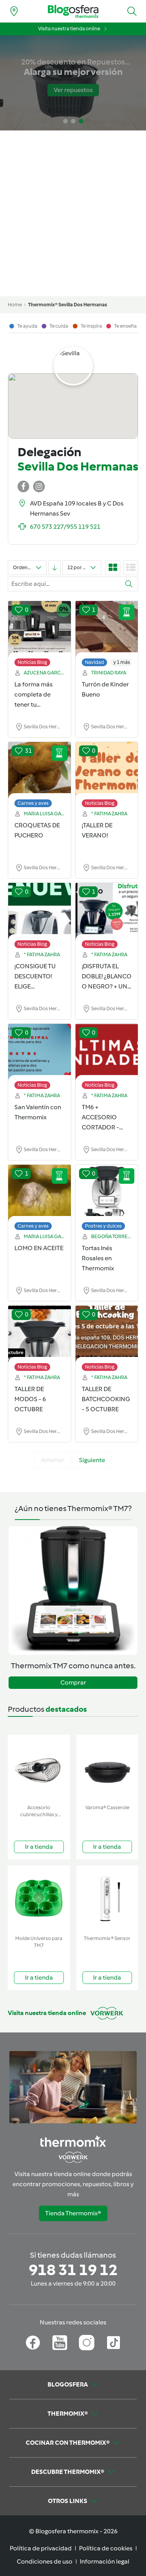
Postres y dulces (103, 1226)
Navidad (94, 662)
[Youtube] (60, 2343)
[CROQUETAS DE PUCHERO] (40, 771)
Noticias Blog (32, 662)
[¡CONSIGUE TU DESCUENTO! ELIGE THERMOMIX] (40, 912)
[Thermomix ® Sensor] (107, 1899)
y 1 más (122, 662)
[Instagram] (87, 2343)
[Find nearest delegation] (14, 11)
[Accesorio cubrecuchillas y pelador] (39, 1768)
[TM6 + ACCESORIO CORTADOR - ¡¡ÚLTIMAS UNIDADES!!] (107, 1053)
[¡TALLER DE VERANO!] (107, 771)
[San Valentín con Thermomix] (40, 1053)
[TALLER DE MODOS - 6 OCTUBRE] (40, 1334)
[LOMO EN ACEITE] (40, 1193)
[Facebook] (33, 2343)
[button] (132, 11)
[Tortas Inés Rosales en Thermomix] (107, 1193)
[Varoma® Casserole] (107, 1768)
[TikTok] (113, 2343)
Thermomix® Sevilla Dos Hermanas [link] (68, 305)
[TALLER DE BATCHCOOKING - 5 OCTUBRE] (107, 1334)
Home (15, 305)
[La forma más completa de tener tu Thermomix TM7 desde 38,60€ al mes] (40, 630)
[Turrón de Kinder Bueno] (107, 630)
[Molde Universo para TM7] (39, 1899)
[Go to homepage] (73, 11)
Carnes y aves (33, 803)
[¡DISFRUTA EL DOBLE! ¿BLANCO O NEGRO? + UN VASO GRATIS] (107, 912)
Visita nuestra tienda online (69, 29)
